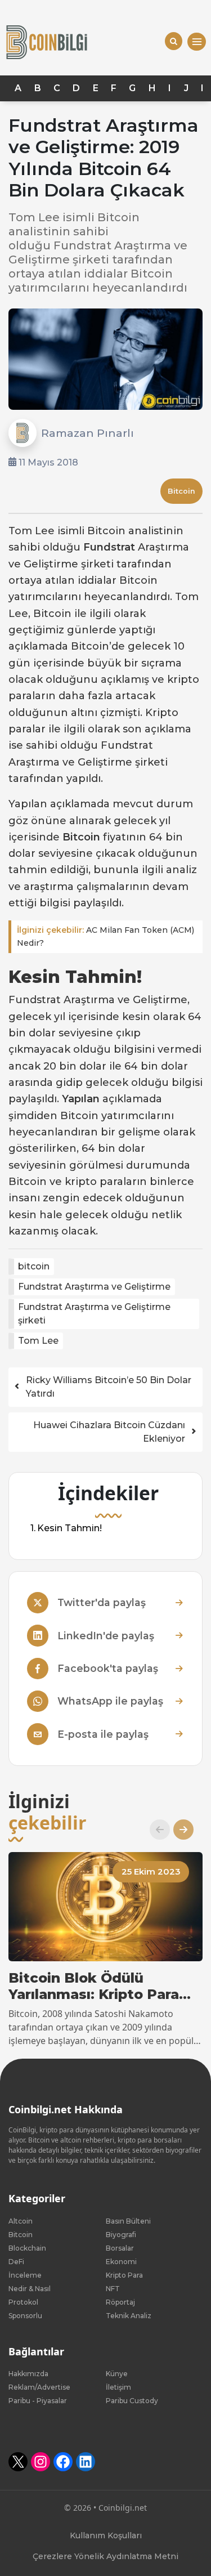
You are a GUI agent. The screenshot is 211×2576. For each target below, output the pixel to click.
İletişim (118, 2387)
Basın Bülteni (128, 2221)
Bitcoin (181, 491)
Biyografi (121, 2235)
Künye (117, 2374)
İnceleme (25, 2275)
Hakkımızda (28, 2374)
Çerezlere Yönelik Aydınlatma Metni (105, 2556)
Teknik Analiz (129, 2316)
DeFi (16, 2262)
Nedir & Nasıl (30, 2289)
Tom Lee (38, 1341)
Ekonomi (121, 2262)
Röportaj (120, 2302)
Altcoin (21, 2221)
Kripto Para (124, 2275)
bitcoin (34, 1266)
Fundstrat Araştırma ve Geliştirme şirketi (94, 1314)
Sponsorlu (25, 2316)
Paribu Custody (132, 2401)
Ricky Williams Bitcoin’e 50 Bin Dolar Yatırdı (109, 1387)
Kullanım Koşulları (106, 2535)
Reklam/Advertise (39, 2387)
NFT (113, 2289)
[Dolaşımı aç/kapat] (197, 42)
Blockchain (27, 2248)
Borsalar (120, 2248)
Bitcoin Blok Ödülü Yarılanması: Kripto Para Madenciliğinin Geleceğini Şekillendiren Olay (101, 1987)
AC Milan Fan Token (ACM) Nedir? (105, 936)
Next (179, 1830)
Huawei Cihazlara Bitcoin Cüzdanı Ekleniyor (109, 1432)
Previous (155, 1830)
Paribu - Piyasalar (38, 2401)
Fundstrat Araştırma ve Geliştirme (94, 1287)
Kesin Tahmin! (69, 1529)
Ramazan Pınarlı (87, 433)
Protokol (23, 2302)
